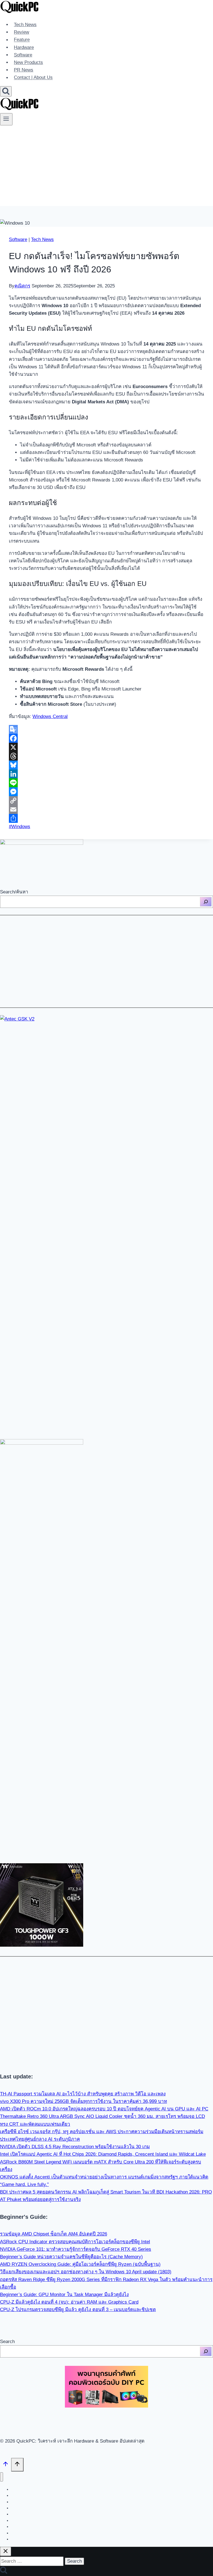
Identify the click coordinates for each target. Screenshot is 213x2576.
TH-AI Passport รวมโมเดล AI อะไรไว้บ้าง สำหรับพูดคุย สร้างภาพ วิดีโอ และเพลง (83, 2094)
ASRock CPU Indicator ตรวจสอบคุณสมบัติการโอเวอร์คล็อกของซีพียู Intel (75, 2242)
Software (23, 55)
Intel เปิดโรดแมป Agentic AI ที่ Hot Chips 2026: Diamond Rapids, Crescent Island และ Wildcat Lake (103, 2154)
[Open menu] (6, 119)
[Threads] (106, 756)
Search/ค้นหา (14, 892)
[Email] (106, 809)
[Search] (206, 902)
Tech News (25, 25)
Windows (20, 827)
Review (21, 32)
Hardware (24, 47)
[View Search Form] (6, 91)
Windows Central (50, 716)
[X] (106, 747)
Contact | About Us (33, 78)
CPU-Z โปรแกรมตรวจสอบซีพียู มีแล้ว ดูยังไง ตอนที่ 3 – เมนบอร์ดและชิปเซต (78, 2310)
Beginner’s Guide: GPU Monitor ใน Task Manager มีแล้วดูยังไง (64, 2295)
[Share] (106, 818)
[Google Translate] (106, 729)
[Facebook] (106, 738)
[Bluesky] (106, 765)
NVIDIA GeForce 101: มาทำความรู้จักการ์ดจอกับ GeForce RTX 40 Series (76, 2249)
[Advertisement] (106, 167)
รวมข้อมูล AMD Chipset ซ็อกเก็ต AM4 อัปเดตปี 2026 (54, 2234)
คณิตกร (22, 286)
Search (7, 2342)
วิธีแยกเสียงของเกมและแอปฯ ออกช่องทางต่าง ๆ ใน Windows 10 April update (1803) (86, 2272)
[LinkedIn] (106, 774)
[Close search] (6, 2551)
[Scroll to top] (6, 2465)
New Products (28, 62)
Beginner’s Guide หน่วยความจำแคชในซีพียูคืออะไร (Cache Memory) (71, 2257)
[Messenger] (106, 792)
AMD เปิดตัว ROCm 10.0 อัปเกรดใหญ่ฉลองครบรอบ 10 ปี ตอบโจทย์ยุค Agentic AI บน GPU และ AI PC (104, 2109)
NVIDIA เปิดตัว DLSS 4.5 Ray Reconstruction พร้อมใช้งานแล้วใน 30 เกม (75, 2147)
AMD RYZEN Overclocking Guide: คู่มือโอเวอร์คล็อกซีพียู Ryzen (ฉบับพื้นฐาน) (80, 2264)
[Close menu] (2, 2477)
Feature (22, 40)
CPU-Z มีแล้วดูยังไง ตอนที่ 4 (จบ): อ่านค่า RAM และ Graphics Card (69, 2302)
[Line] (106, 783)
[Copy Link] (106, 801)
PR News (24, 70)
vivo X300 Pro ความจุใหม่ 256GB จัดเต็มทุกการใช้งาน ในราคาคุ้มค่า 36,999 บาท (83, 2101)
